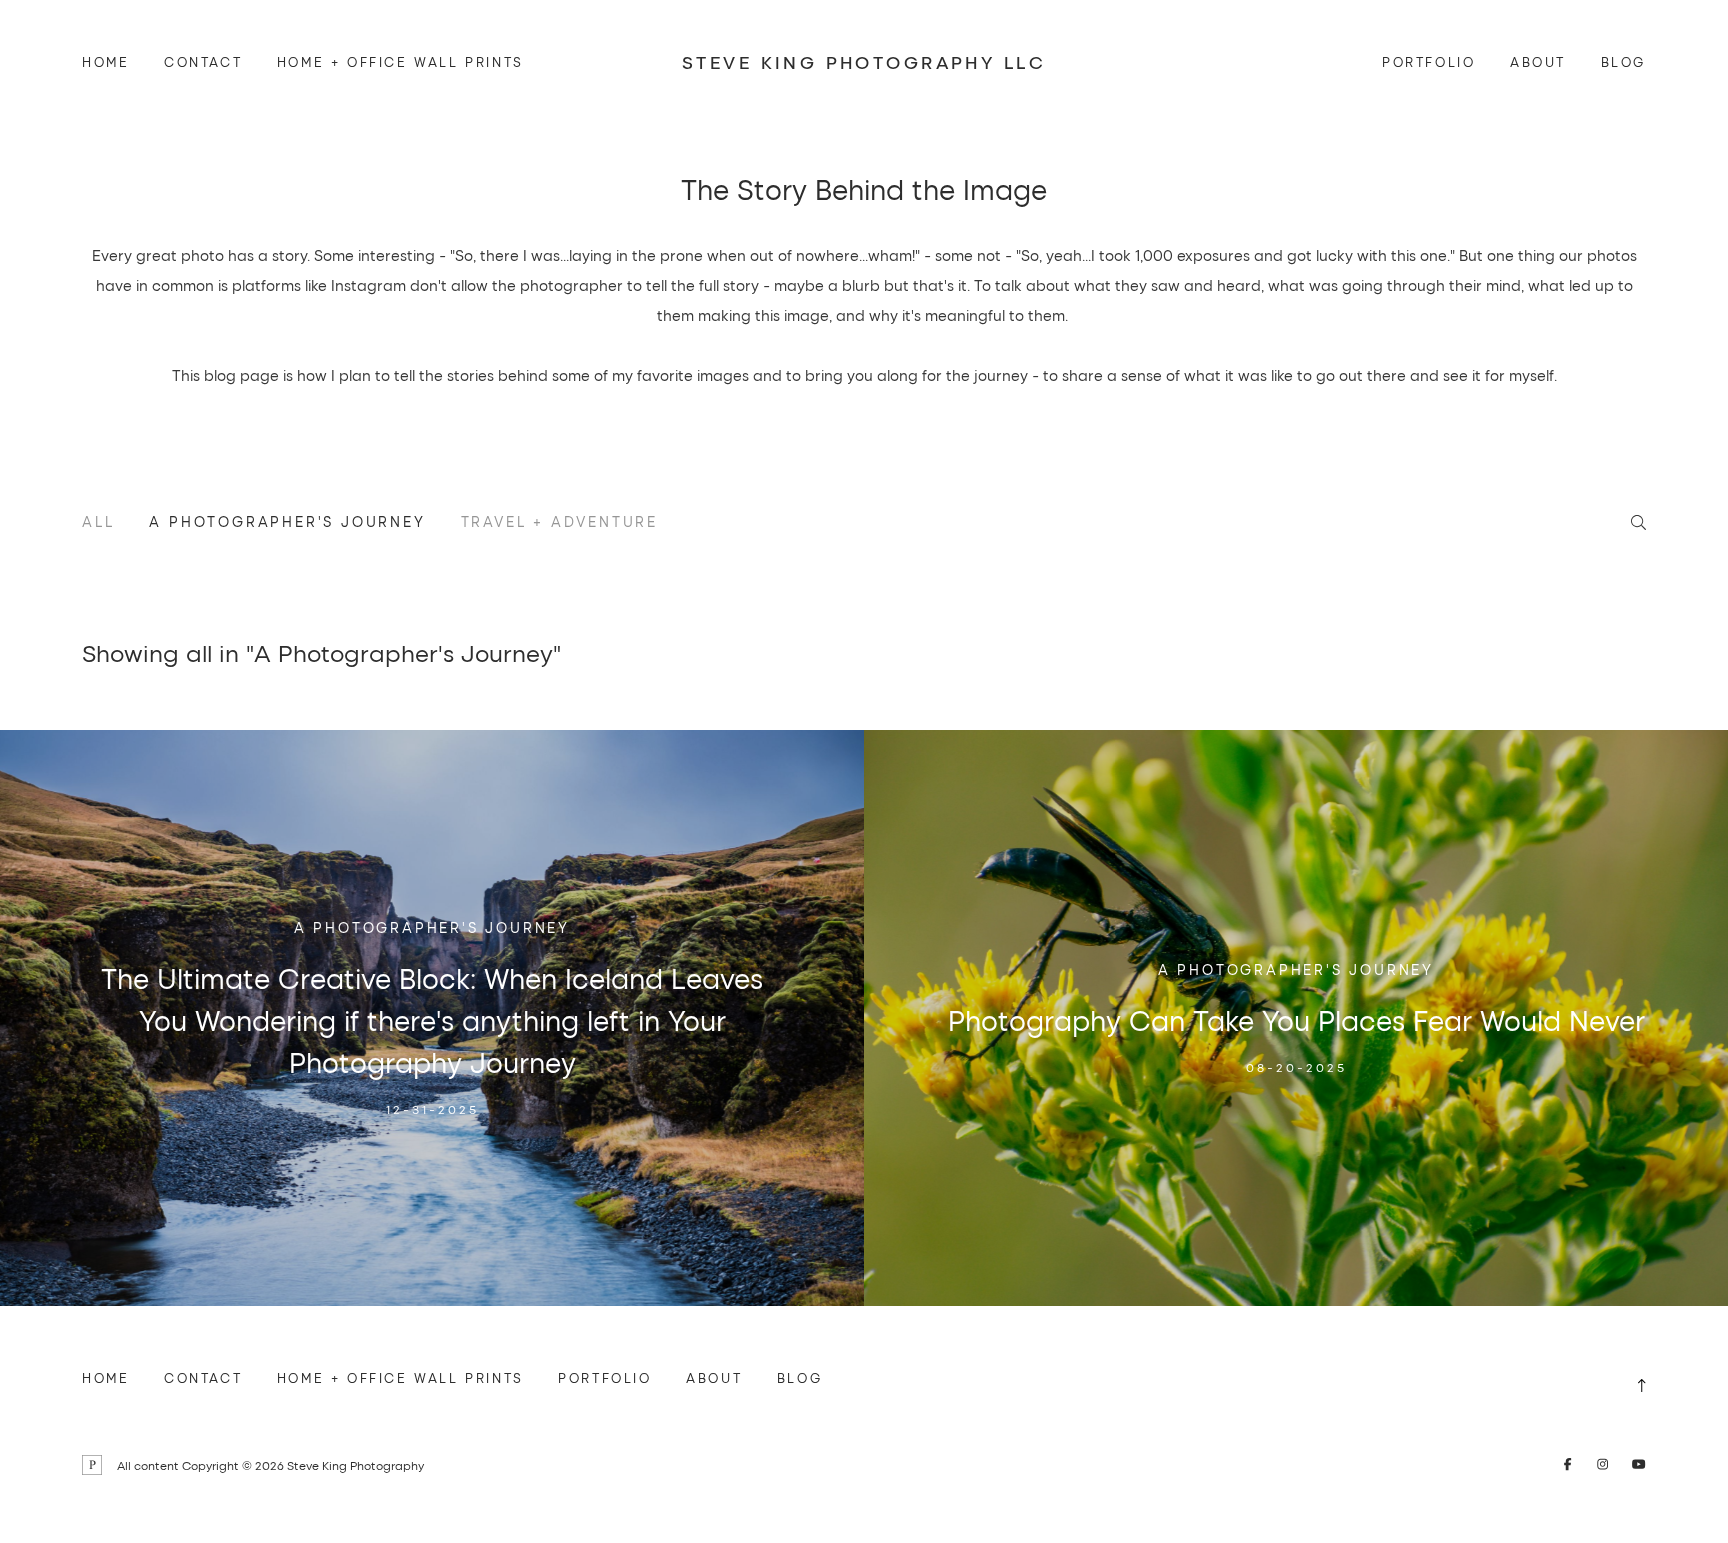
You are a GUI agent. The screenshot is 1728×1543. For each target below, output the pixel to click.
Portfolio (1428, 61)
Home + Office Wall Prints (400, 61)
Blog (1623, 61)
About (1538, 61)
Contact (203, 61)
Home (105, 61)
